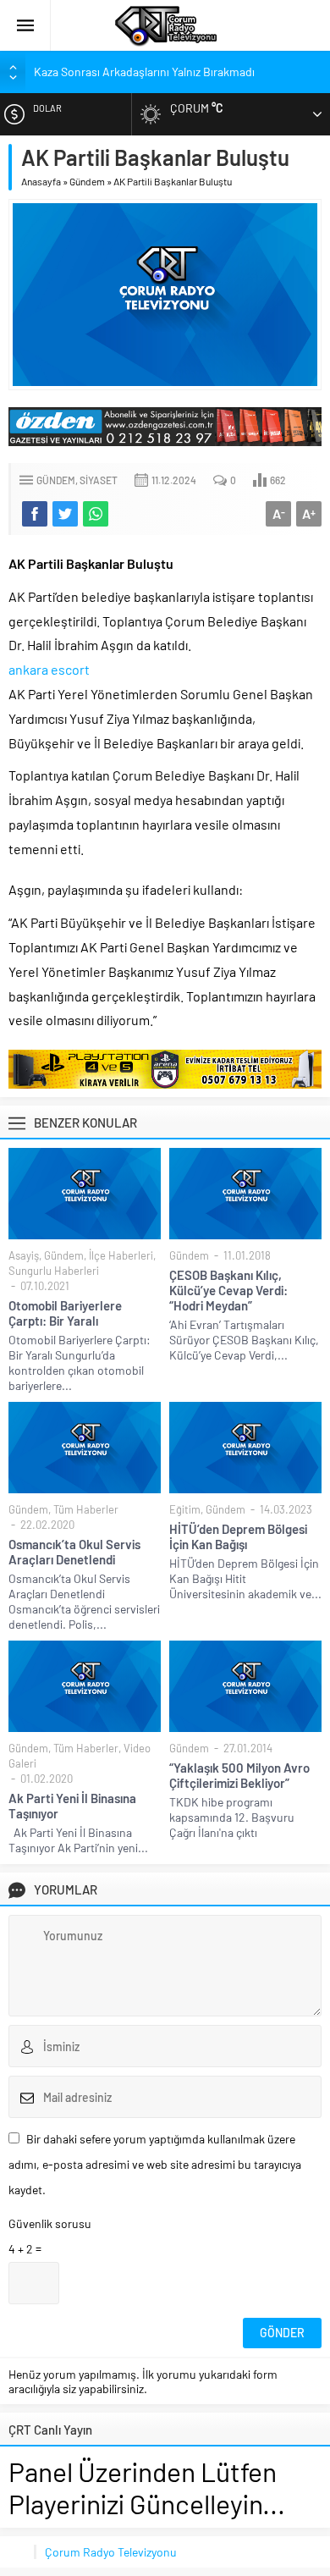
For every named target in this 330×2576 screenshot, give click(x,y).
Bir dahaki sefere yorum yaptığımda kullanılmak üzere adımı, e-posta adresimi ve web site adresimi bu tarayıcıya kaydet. (155, 2164)
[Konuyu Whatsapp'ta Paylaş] (96, 514)
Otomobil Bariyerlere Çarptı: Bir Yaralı (65, 1313)
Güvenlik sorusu (50, 2223)
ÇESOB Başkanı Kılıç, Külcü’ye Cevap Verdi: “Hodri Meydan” (228, 1290)
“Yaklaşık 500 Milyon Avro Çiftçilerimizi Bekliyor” (239, 1775)
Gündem (87, 181)
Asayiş (24, 1255)
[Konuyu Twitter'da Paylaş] (65, 514)
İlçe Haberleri (121, 1255)
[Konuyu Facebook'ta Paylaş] (35, 514)
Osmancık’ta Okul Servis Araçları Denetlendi (74, 1552)
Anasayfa (41, 181)
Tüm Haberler (86, 1509)
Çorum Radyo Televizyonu (111, 2552)
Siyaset (99, 480)
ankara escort (49, 669)
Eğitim (185, 1509)
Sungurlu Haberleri (54, 1271)
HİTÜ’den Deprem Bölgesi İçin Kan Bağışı (238, 1536)
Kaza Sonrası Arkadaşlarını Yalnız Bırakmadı (144, 72)
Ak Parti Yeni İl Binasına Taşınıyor (72, 1806)
